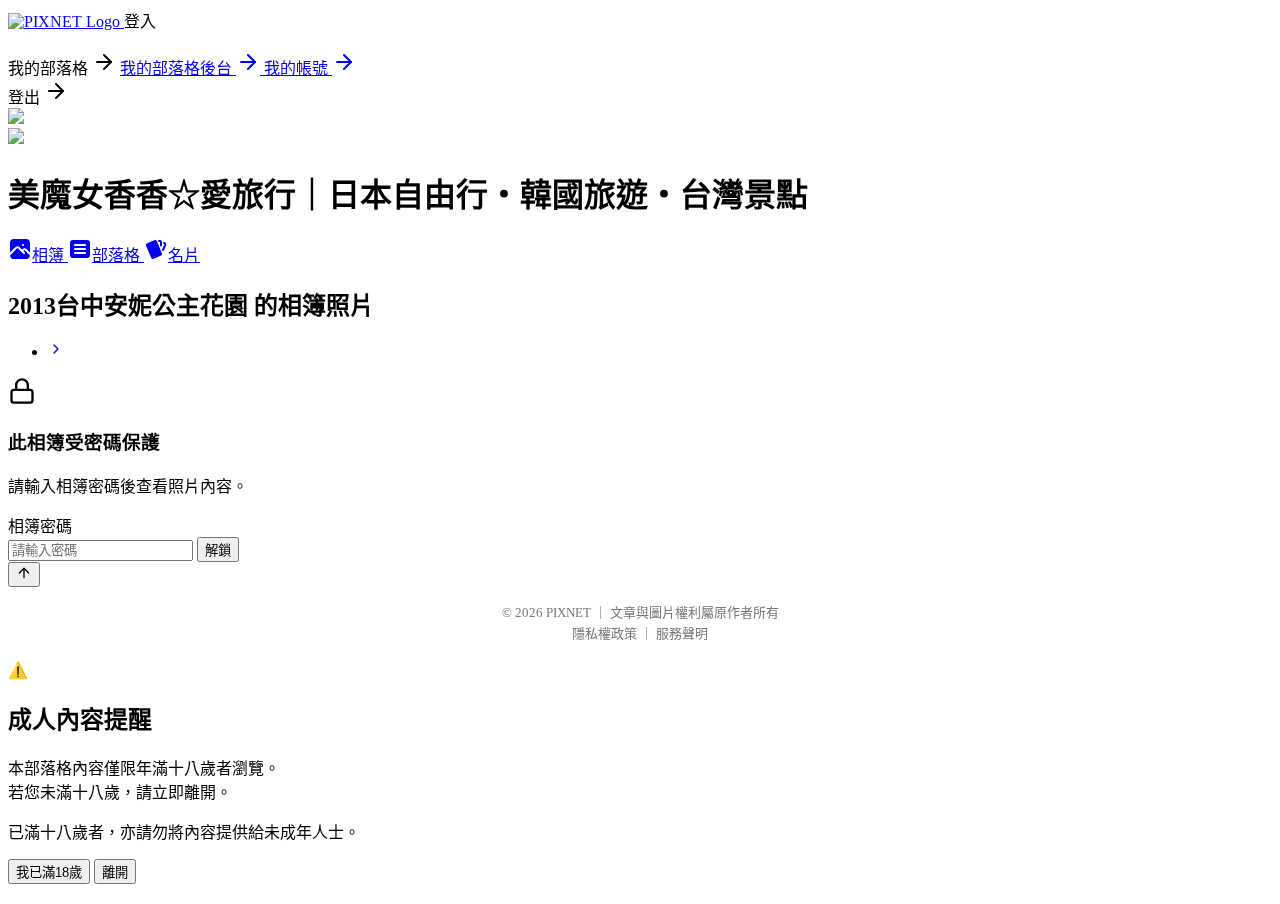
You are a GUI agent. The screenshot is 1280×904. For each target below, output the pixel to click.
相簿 (50, 255)
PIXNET (568, 612)
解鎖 (218, 550)
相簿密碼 (40, 526)
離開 (115, 872)
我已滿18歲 (49, 872)
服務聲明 (682, 633)
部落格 (118, 255)
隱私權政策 (604, 633)
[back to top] (24, 574)
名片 (184, 255)
